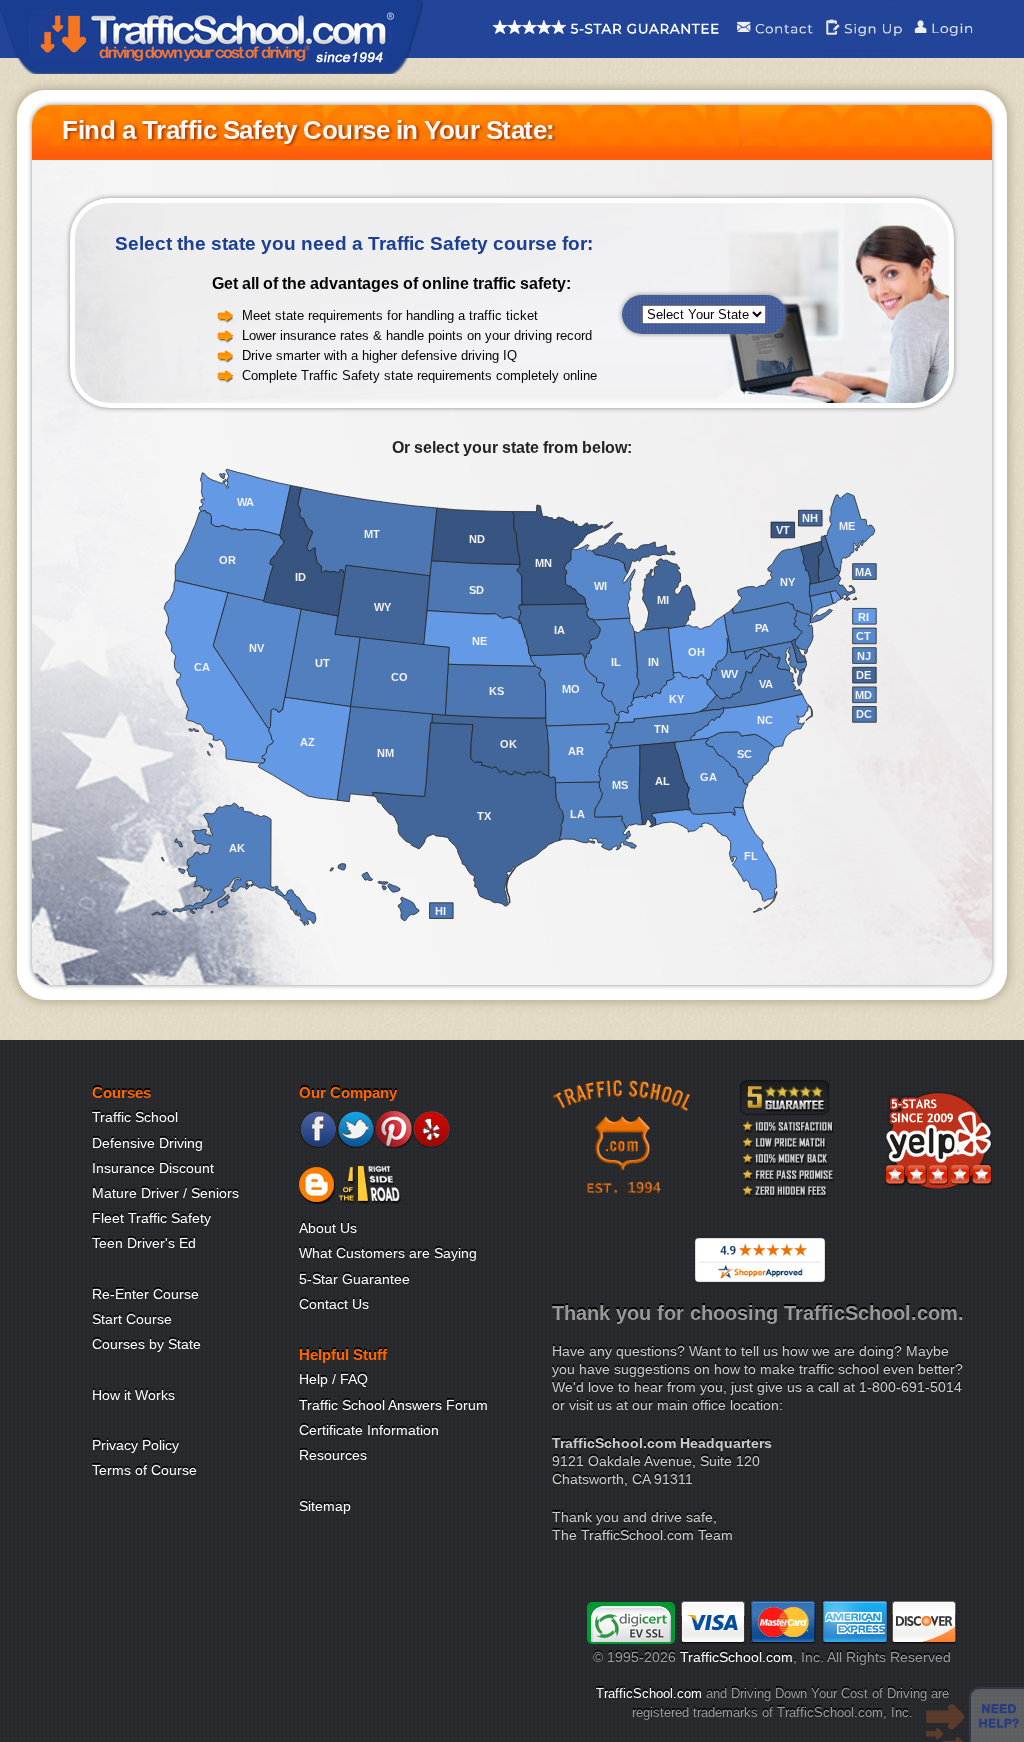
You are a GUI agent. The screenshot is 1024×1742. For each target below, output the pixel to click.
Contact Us (334, 1304)
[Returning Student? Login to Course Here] (943, 45)
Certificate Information (369, 1430)
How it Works (133, 1395)
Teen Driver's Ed (144, 1243)
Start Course (132, 1319)
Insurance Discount (153, 1168)
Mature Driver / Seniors (165, 1193)
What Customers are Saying (388, 1253)
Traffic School (135, 1117)
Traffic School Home (211, 37)
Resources (333, 1455)
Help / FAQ (333, 1379)
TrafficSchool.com (736, 1657)
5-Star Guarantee (354, 1279)
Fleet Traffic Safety (151, 1218)
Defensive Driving (147, 1143)
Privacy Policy (135, 1445)
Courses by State (146, 1344)
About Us (328, 1228)
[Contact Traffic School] (774, 45)
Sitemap (325, 1506)
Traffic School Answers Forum (393, 1405)
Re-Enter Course (145, 1294)
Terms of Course (144, 1470)
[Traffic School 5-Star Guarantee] (606, 45)
